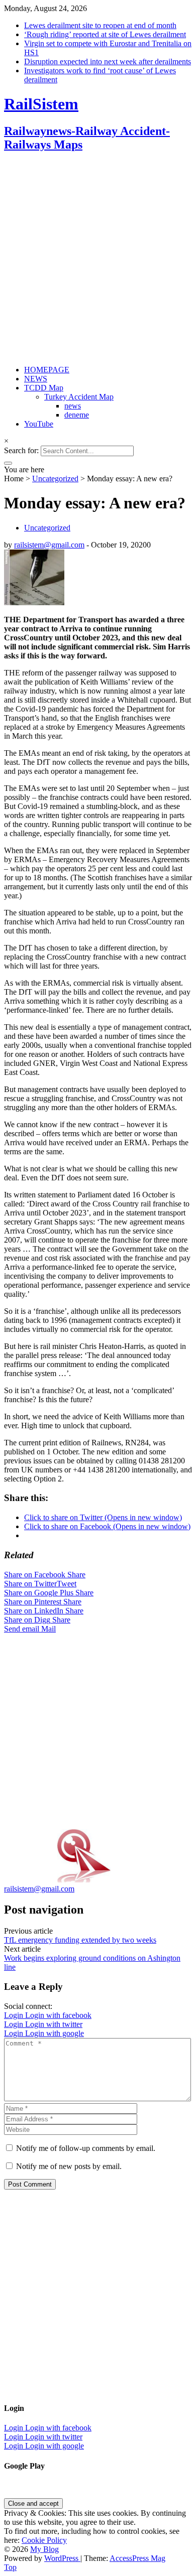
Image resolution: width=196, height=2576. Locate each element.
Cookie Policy (44, 2540)
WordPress (62, 2558)
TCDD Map (44, 388)
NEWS (36, 379)
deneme (77, 415)
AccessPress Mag (137, 2558)
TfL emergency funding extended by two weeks (80, 1940)
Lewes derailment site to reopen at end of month (100, 25)
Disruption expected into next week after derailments (108, 61)
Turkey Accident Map (79, 397)
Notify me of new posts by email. (69, 2166)
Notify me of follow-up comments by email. (86, 2148)
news (73, 406)
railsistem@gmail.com (49, 545)
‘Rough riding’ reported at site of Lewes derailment (105, 34)
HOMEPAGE (47, 370)
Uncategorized (55, 479)
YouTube (39, 424)
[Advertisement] (98, 259)
